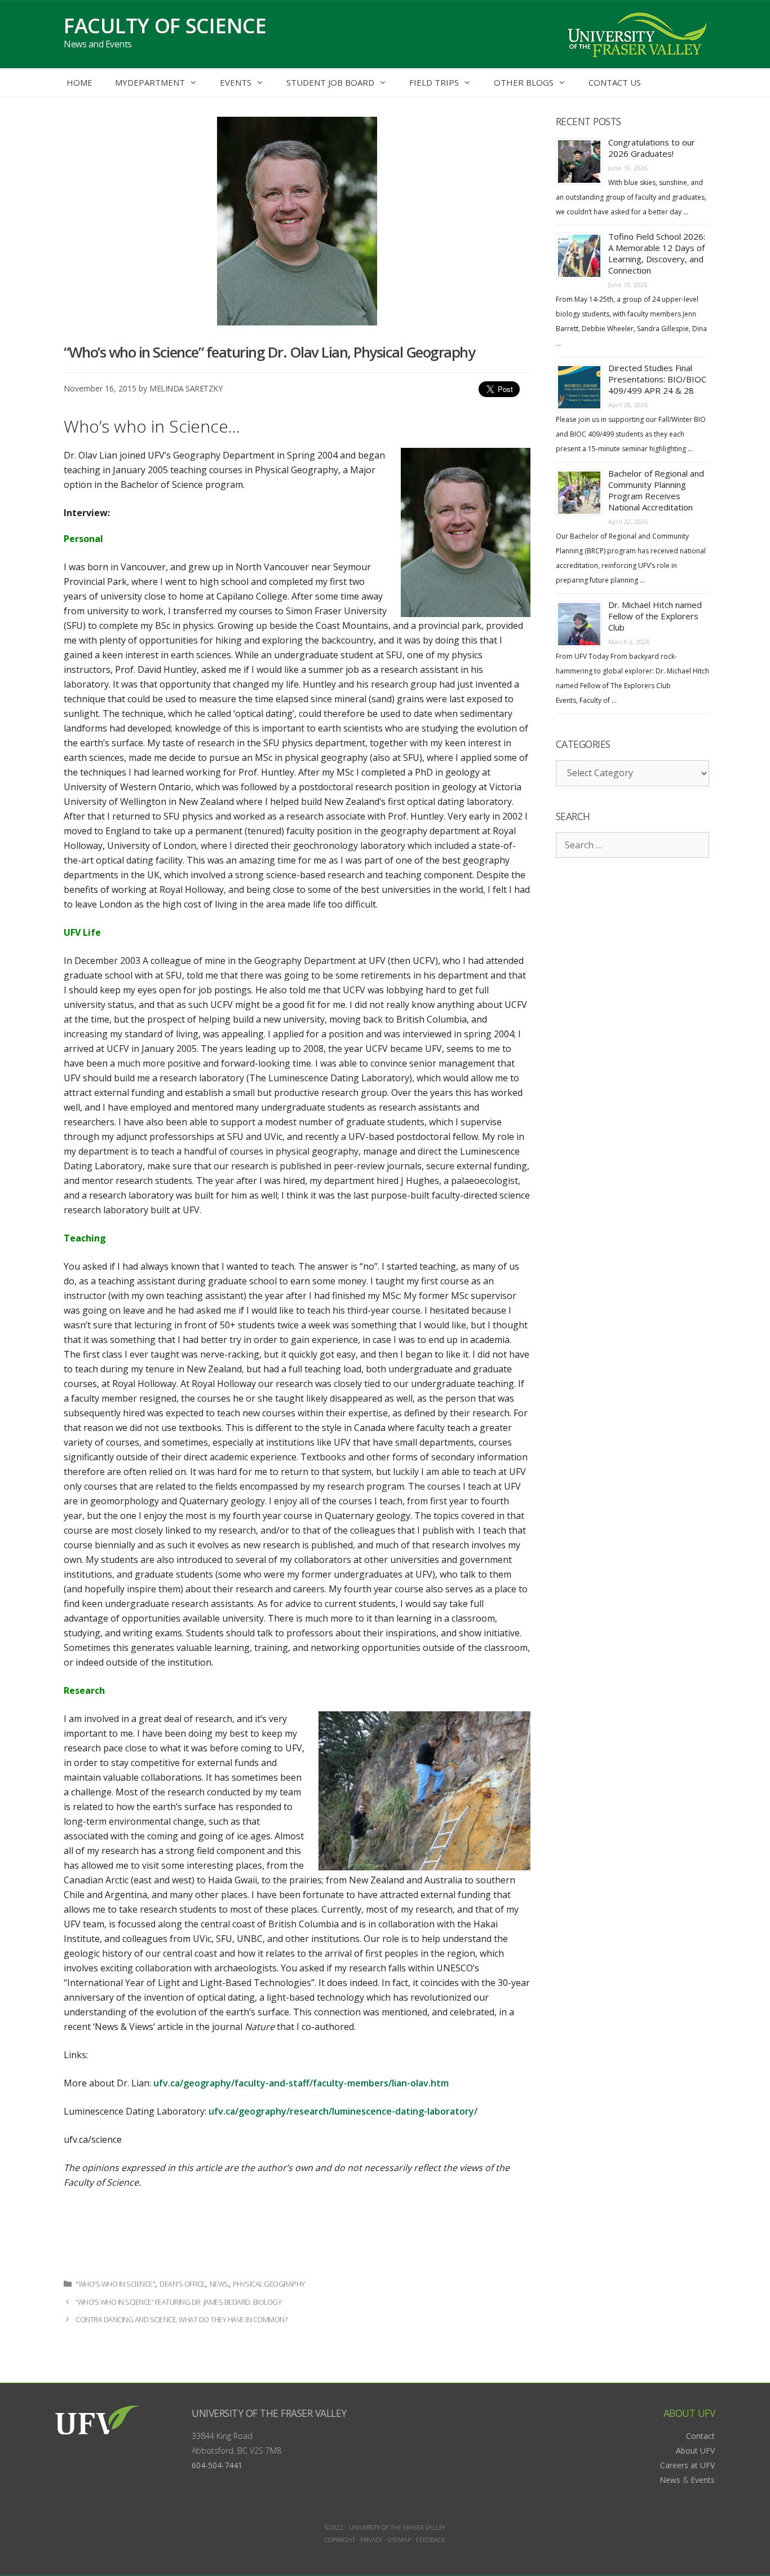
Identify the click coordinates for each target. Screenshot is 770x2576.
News (219, 2284)
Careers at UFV (687, 2465)
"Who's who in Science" (115, 2284)
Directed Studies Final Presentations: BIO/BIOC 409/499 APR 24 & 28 (657, 379)
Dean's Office (182, 2284)
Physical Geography (269, 2284)
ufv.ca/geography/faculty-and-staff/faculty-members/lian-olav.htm (301, 2083)
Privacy (371, 2540)
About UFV (695, 2450)
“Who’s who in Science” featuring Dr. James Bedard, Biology (178, 2302)
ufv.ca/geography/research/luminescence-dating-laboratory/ (343, 2111)
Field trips (434, 82)
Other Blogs (524, 82)
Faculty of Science (165, 26)
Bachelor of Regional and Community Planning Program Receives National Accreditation (656, 490)
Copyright (340, 2540)
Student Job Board (330, 82)
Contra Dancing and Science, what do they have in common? (181, 2320)
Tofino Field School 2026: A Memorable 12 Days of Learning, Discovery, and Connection (657, 253)
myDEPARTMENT (150, 82)
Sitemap (399, 2540)
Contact (700, 2436)
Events (236, 82)
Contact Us (615, 82)
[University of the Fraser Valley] (636, 33)
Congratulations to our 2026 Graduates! (652, 148)
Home (79, 82)
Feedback (431, 2540)
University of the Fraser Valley (269, 2413)
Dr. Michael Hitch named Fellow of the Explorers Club (655, 616)
